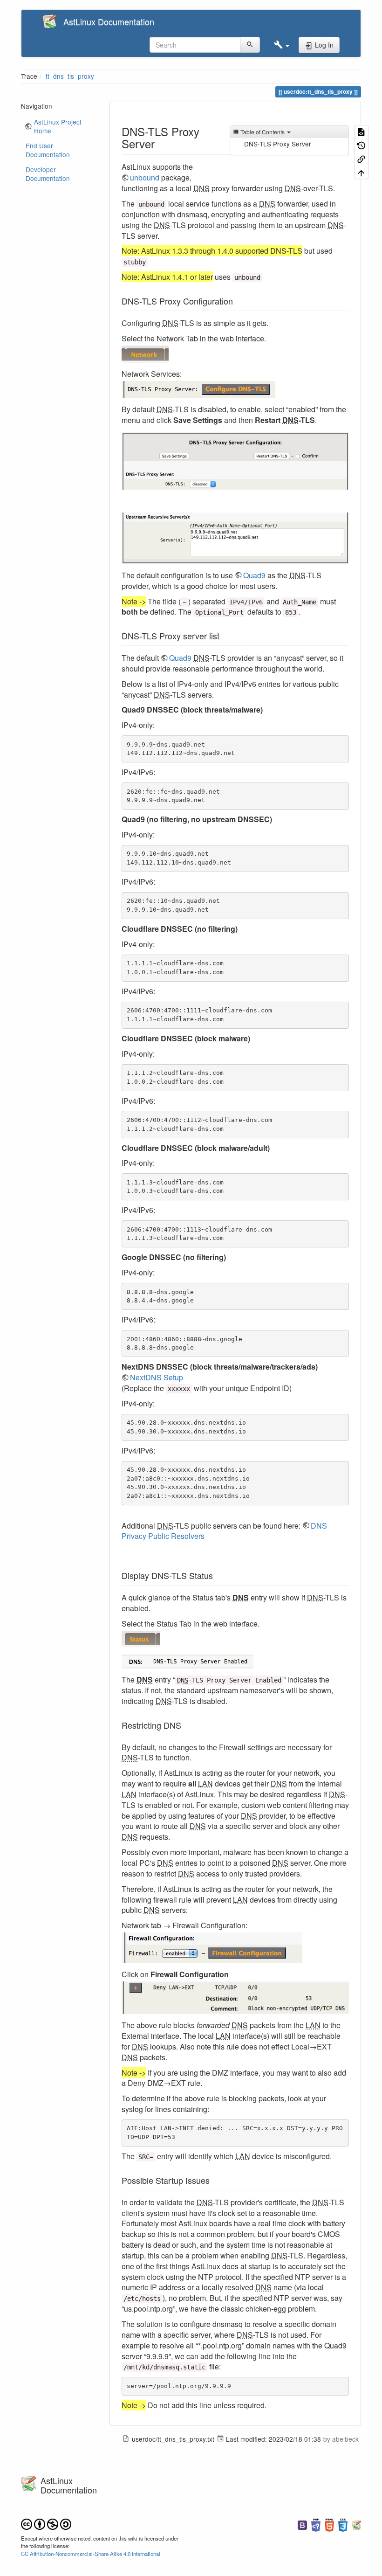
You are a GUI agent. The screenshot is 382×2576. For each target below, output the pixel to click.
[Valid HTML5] (329, 2524)
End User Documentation (48, 150)
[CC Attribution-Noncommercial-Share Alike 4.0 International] (46, 2523)
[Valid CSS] (343, 2524)
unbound (145, 177)
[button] (282, 45)
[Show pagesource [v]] (361, 132)
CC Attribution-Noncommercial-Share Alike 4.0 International (91, 2554)
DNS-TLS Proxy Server (278, 144)
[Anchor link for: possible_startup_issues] (214, 2180)
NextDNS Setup (157, 1377)
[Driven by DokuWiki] (356, 2524)
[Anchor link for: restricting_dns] (185, 1725)
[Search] (250, 45)
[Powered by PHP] (316, 2524)
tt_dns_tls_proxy (70, 76)
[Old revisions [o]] (361, 145)
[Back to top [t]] (361, 172)
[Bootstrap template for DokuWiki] (302, 2524)
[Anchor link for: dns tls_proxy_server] (160, 143)
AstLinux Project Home (58, 126)
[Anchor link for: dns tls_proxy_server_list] (224, 636)
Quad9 (254, 575)
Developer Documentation (48, 174)
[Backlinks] (361, 159)
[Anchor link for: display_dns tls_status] (217, 1575)
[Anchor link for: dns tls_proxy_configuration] (237, 301)
